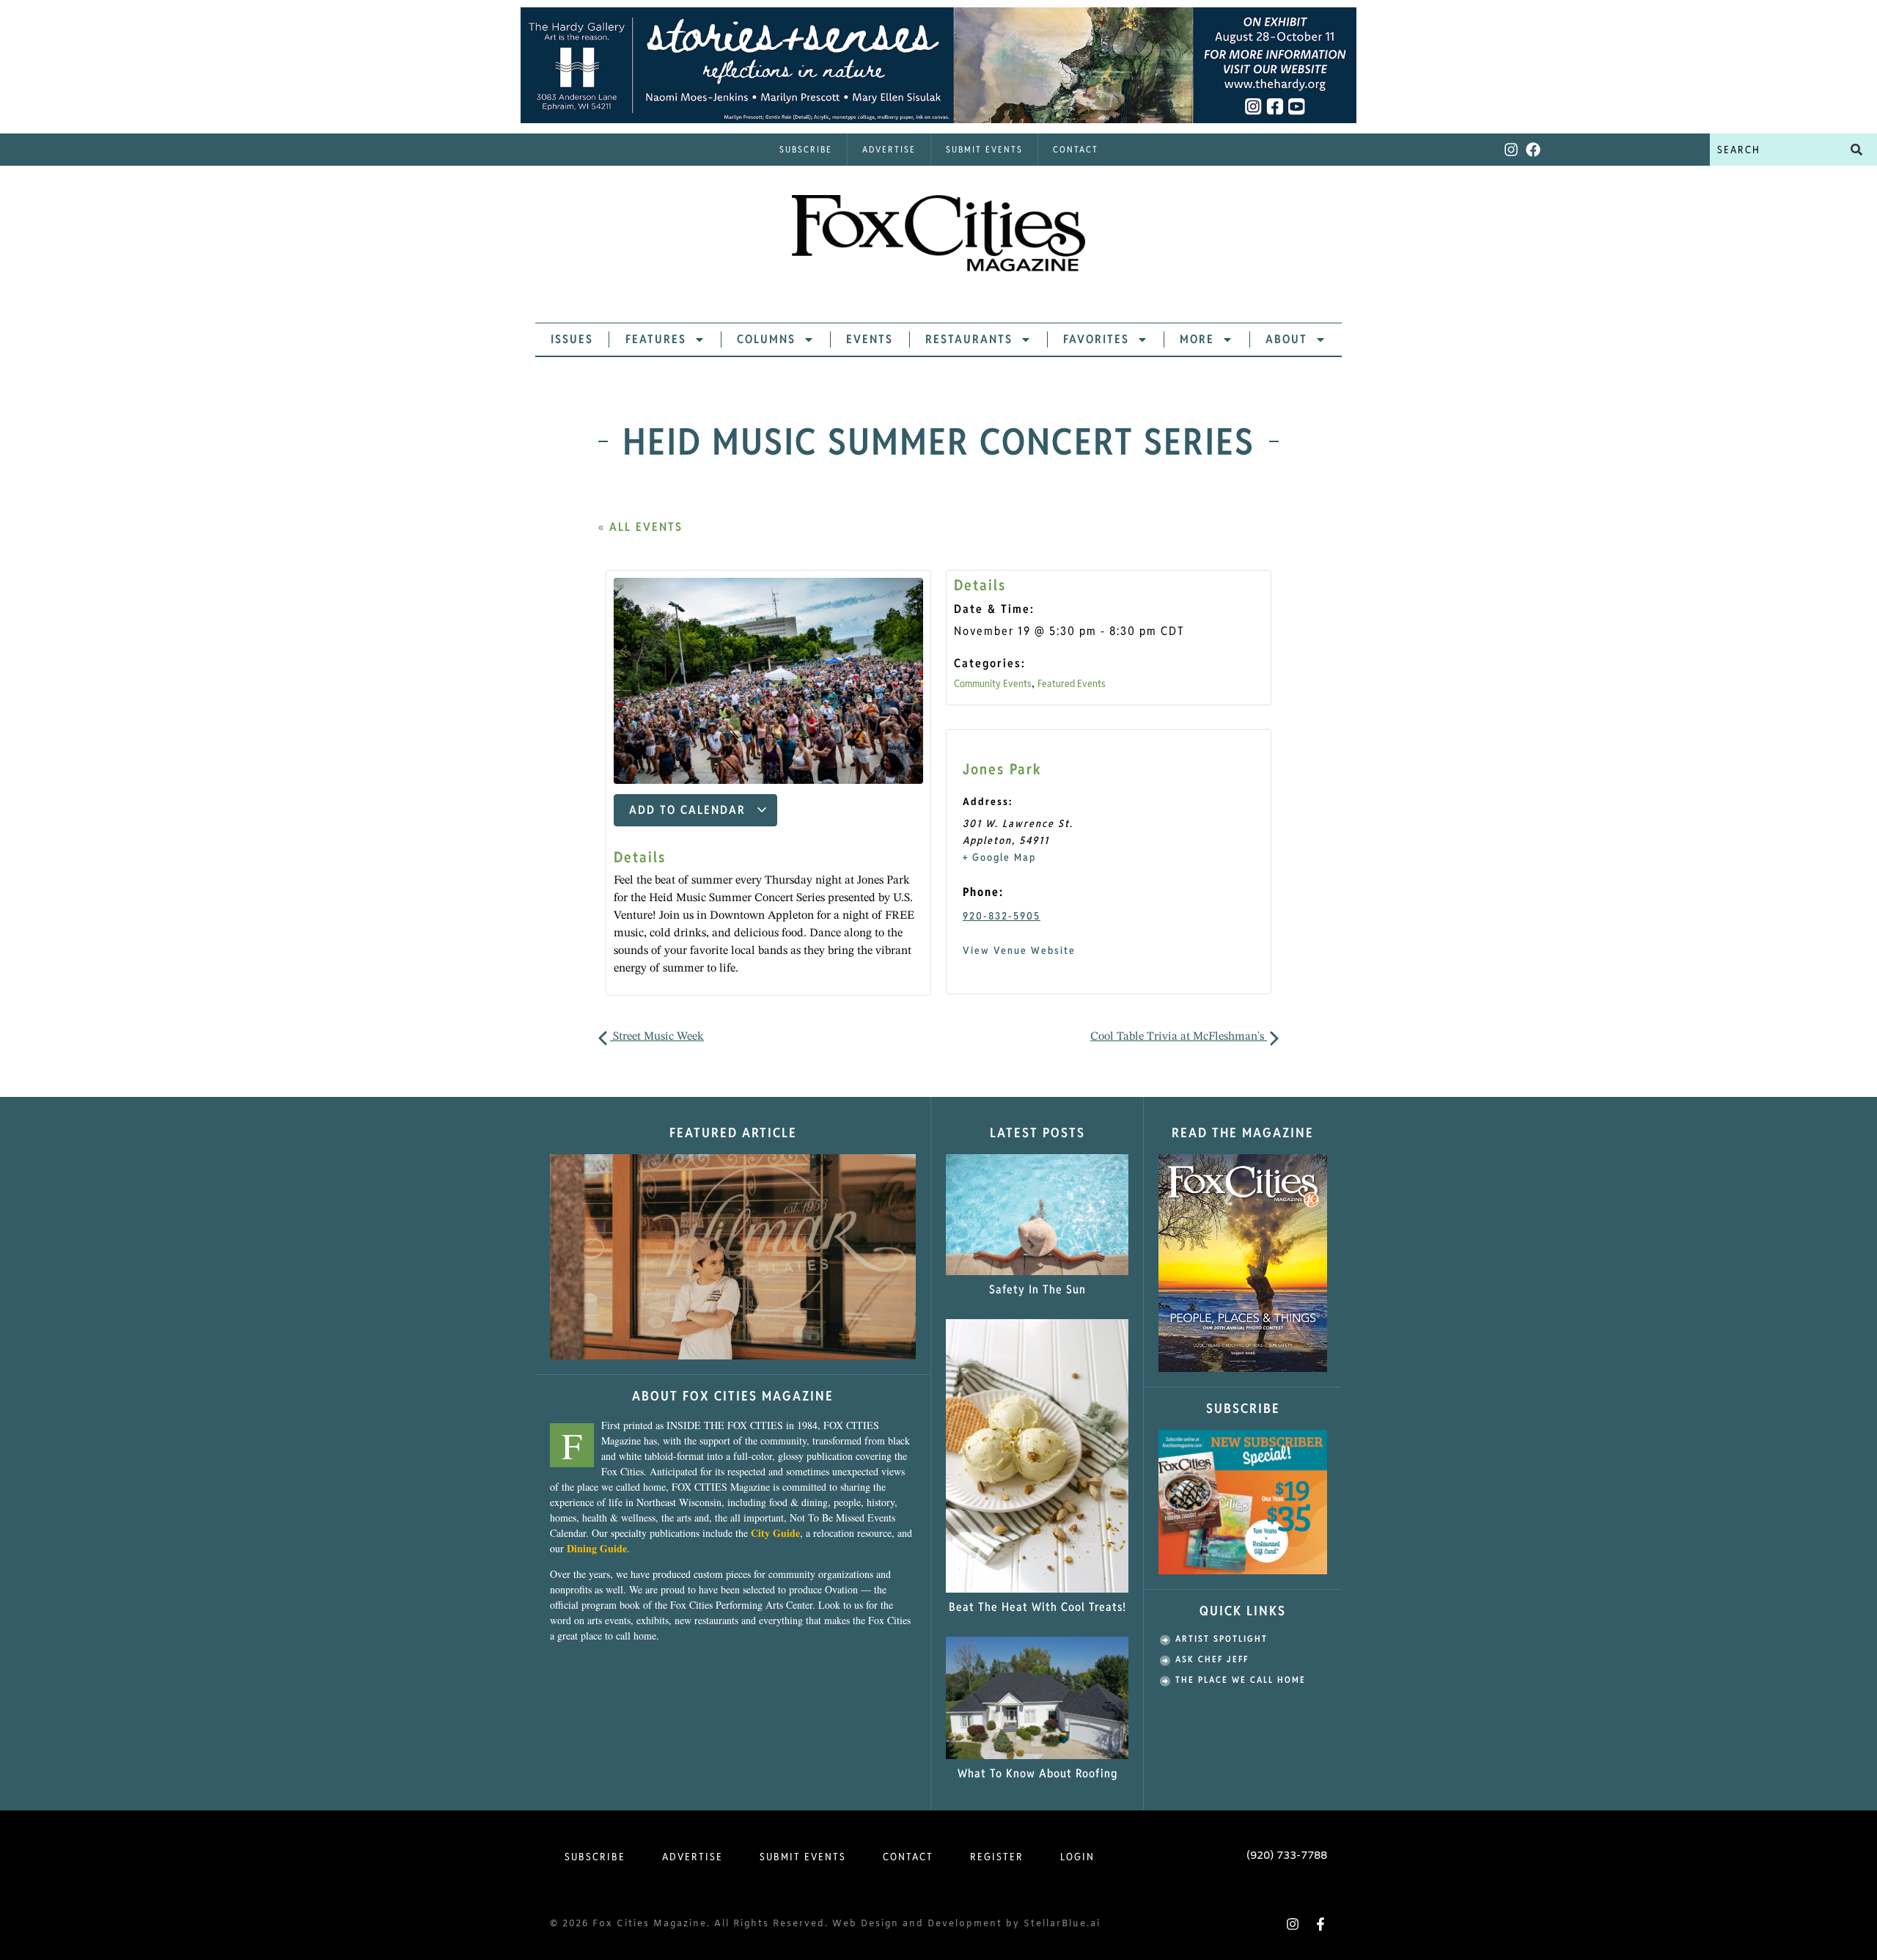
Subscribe (806, 149)
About (1286, 339)
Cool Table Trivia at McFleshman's (1179, 1037)
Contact (1076, 149)
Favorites (1096, 339)
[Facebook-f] (1320, 1924)
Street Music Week (657, 1037)
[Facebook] (1533, 150)
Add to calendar (690, 810)
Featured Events (1072, 683)
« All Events (640, 527)
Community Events (993, 683)
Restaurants (969, 339)
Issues (572, 339)
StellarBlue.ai (1062, 1924)
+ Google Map (999, 857)
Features (656, 339)
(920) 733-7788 (1287, 1856)
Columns (766, 339)
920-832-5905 (1002, 916)
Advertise (889, 149)
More (1197, 339)
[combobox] (1773, 150)
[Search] (1856, 150)
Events (870, 339)
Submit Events (984, 149)
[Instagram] (1511, 150)
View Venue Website (1019, 950)
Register (997, 1857)
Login (1077, 1857)
